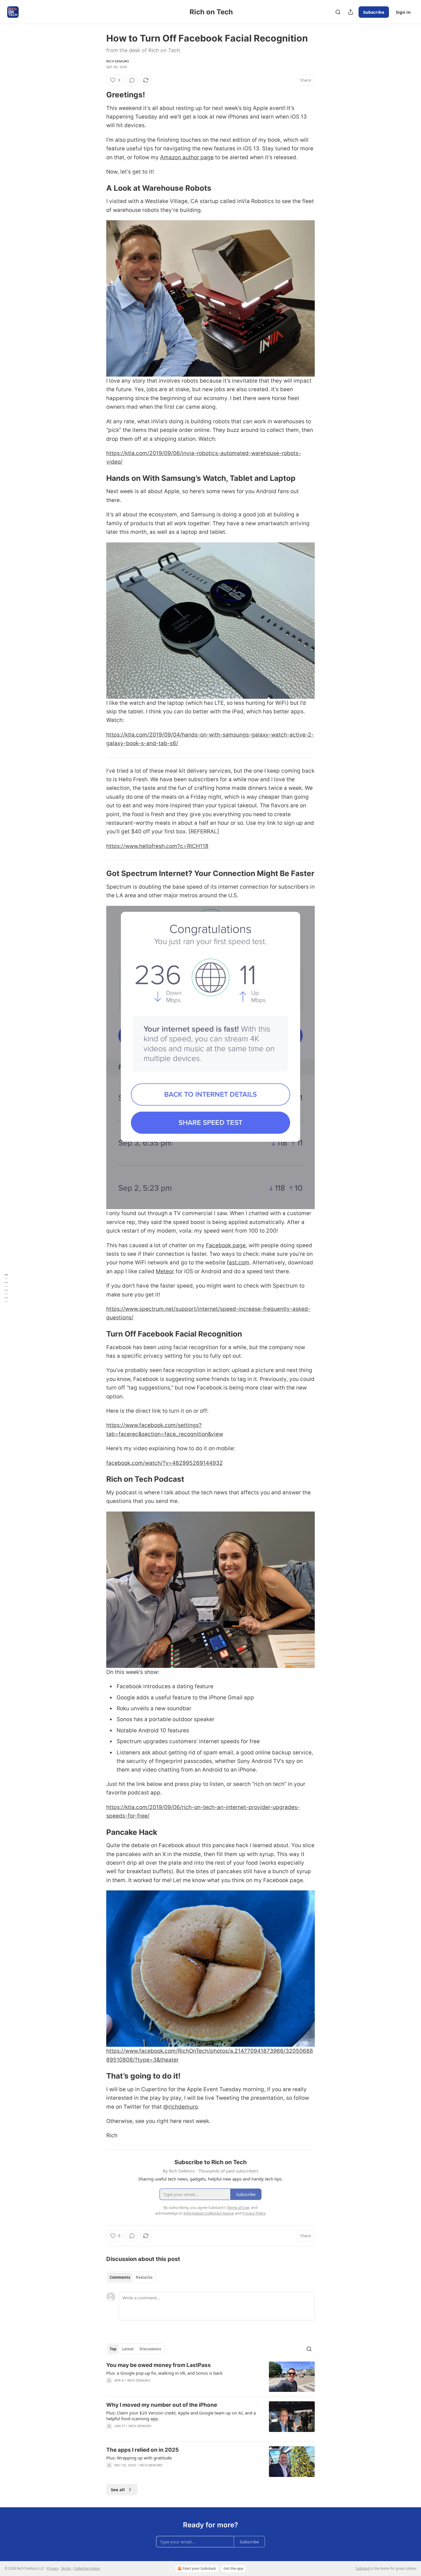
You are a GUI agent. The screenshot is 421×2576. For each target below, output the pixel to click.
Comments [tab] (120, 2277)
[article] (210, 2377)
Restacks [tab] (144, 2277)
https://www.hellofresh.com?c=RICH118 (157, 846)
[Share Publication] (351, 12)
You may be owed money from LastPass (159, 2365)
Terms (66, 2568)
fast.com (238, 1263)
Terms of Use (238, 2207)
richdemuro (183, 2107)
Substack (363, 2568)
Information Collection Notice (209, 2213)
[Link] (98, 95)
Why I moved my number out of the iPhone (162, 2405)
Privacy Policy (254, 2213)
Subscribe (374, 12)
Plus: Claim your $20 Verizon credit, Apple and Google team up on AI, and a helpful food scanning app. (181, 2416)
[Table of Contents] (6, 1288)
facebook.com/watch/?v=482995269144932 (165, 1463)
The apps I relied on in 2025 (142, 2450)
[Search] (338, 12)
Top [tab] (113, 2349)
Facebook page (226, 1245)
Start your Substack (199, 2568)
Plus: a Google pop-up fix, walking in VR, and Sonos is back (164, 2373)
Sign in (403, 12)
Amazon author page (187, 157)
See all (118, 2490)
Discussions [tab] (150, 2349)
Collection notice (87, 2568)
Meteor (165, 1271)
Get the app (233, 2568)
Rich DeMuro (118, 61)
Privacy (53, 2568)
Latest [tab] (128, 2349)
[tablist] (131, 2277)
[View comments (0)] (132, 80)
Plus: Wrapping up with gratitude (139, 2458)
